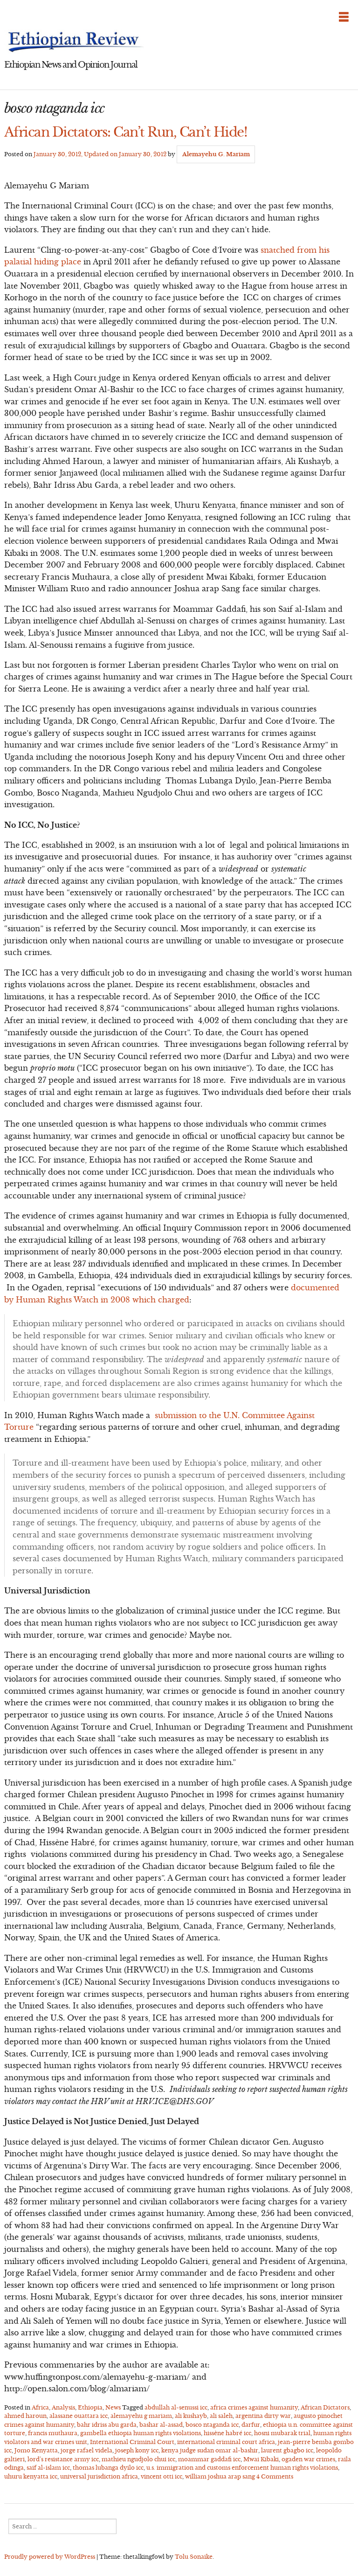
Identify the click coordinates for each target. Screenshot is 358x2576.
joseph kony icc (137, 2450)
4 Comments (275, 2476)
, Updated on (100, 154)
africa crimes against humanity (254, 2407)
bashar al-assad (161, 2425)
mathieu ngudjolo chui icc (138, 2459)
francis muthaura (53, 2433)
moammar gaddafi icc (209, 2459)
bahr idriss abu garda (107, 2425)
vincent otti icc (162, 2476)
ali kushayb (191, 2416)
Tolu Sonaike (194, 2557)
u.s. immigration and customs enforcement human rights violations (242, 2468)
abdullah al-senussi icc (176, 2407)
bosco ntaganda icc (212, 2425)
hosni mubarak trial (282, 2433)
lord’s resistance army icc (63, 2459)
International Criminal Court (132, 2442)
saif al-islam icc (48, 2468)
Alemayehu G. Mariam (216, 154)
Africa (40, 2407)
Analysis (63, 2407)
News (113, 2407)
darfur (251, 2425)
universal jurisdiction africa (99, 2476)
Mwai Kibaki (261, 2459)
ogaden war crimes (308, 2459)
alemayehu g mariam (141, 2416)
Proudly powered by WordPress (50, 2557)
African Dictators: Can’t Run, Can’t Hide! (126, 132)
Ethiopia (90, 2407)
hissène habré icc (227, 2433)
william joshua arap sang (220, 2476)
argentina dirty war (263, 2416)
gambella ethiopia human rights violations (141, 2433)
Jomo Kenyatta (36, 2450)
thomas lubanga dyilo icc (108, 2468)
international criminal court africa (226, 2442)
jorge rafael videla (86, 2450)
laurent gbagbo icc (287, 2450)
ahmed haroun (25, 2416)
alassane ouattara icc (79, 2416)
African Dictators (325, 2407)
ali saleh (221, 2416)
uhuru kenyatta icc (31, 2476)
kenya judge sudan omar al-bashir (210, 2450)
